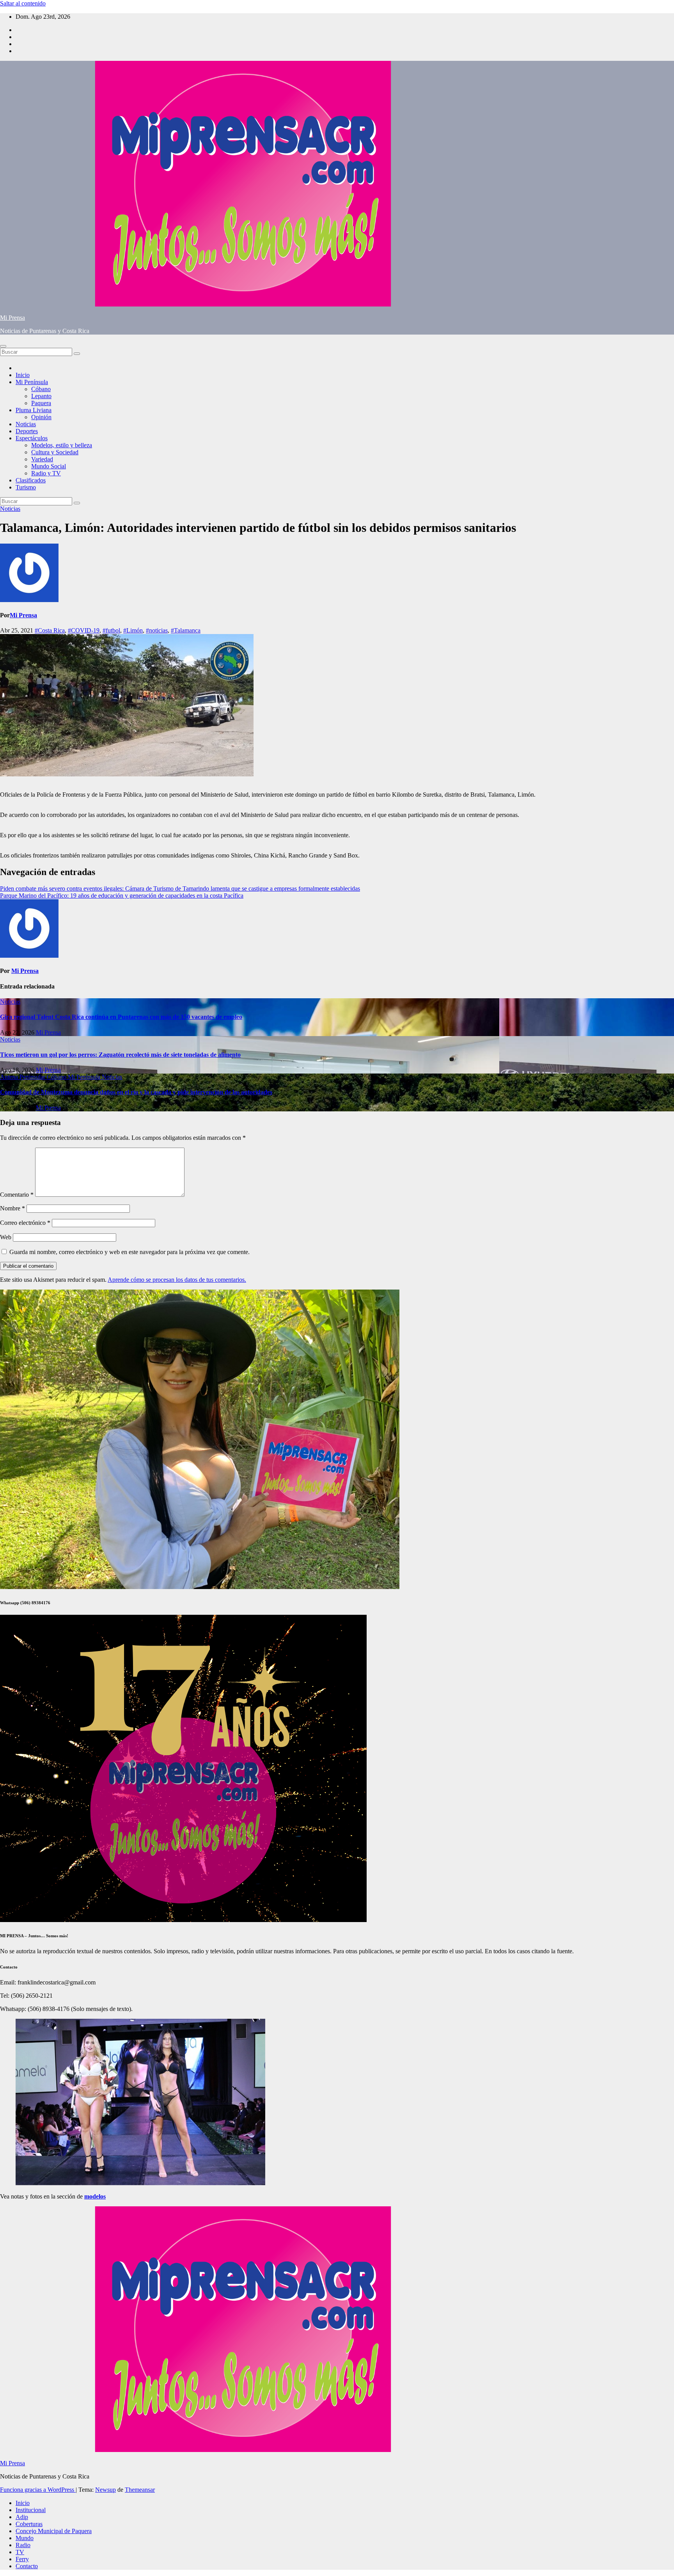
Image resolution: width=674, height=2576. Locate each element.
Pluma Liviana (34, 410)
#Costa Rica (50, 630)
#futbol (111, 630)
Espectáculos (32, 438)
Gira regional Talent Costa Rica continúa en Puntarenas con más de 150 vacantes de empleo (121, 1017)
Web (6, 1237)
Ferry (22, 2559)
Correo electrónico (25, 1223)
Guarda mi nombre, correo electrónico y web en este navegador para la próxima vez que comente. (129, 1252)
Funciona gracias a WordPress (38, 2490)
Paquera (41, 403)
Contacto (27, 2566)
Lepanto (41, 396)
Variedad (42, 459)
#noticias (157, 630)
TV (20, 2552)
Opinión (41, 417)
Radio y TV (46, 473)
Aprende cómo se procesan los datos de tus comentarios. (177, 1280)
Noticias (26, 424)
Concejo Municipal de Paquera (54, 2531)
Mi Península (32, 382)
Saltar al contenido (23, 3)
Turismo (26, 487)
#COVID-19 (84, 630)
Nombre (12, 1208)
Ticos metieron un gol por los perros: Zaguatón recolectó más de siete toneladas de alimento (120, 1055)
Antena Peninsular (23, 1077)
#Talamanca (186, 630)
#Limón (133, 630)
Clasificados (31, 480)
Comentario (17, 1195)
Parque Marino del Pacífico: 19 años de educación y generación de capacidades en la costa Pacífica (122, 896)
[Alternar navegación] (3, 346)
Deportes (27, 431)
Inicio (23, 375)
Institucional (31, 2510)
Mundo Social (49, 466)
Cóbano (41, 389)
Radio (23, 2545)
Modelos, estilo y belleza (62, 445)
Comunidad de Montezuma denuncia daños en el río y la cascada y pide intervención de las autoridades (136, 1092)
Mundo (25, 2538)
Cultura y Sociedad (55, 452)
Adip (22, 2517)
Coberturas (29, 2524)
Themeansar (140, 2490)
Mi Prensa (12, 318)
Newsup (106, 2490)
